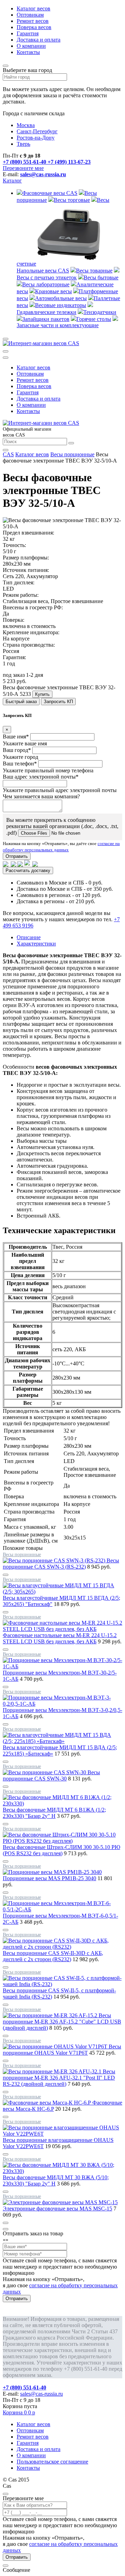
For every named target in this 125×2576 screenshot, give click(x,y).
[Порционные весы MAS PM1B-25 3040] (52, 1872)
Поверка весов (34, 27)
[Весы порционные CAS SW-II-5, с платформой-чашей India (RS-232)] (62, 1984)
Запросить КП (58, 702)
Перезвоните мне (23, 168)
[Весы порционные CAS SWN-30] (45, 1772)
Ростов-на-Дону (36, 138)
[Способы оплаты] (21, 863)
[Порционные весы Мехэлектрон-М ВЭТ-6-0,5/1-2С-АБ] (62, 1909)
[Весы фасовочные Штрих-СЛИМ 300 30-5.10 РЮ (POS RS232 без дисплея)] (62, 1841)
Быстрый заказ (21, 702)
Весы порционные (72, 454)
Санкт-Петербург (37, 131)
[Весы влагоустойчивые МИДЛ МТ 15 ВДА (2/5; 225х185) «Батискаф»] (62, 1741)
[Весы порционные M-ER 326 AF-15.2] (51, 2015)
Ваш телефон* (20, 764)
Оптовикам (30, 15)
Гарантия (28, 33)
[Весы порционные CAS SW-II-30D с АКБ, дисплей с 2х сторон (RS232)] (62, 1947)
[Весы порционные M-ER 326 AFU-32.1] (53, 2071)
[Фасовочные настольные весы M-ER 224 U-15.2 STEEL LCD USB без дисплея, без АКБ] (62, 1629)
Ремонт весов (33, 21)
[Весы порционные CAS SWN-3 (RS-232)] (55, 1560)
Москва (26, 125)
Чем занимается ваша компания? (41, 796)
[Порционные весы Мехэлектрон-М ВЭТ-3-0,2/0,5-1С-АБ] (62, 1704)
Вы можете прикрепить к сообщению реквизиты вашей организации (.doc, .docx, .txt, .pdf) (62, 826)
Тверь (23, 144)
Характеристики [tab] (36, 944)
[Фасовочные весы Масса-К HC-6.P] (48, 2103)
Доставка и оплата (39, 40)
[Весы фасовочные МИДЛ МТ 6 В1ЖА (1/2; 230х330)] (62, 1803)
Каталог (12, 181)
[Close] (6, 2229)
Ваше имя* (16, 737)
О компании (31, 46)
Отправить (17, 856)
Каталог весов (34, 8)
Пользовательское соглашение (52, 2462)
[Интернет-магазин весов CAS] (41, 343)
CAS (8, 454)
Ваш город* (17, 750)
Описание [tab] (29, 937)
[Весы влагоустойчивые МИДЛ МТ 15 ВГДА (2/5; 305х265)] (62, 1592)
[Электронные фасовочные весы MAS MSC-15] (60, 2202)
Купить (42, 694)
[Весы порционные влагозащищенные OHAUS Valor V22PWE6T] (62, 2134)
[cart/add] (6, 1575)
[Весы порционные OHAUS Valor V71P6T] (56, 2047)
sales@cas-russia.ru (43, 174)
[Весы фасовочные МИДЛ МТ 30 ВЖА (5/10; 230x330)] (62, 2171)
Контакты (28, 52)
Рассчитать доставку (28, 870)
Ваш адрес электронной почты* (41, 777)
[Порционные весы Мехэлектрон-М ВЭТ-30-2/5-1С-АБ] (62, 1666)
